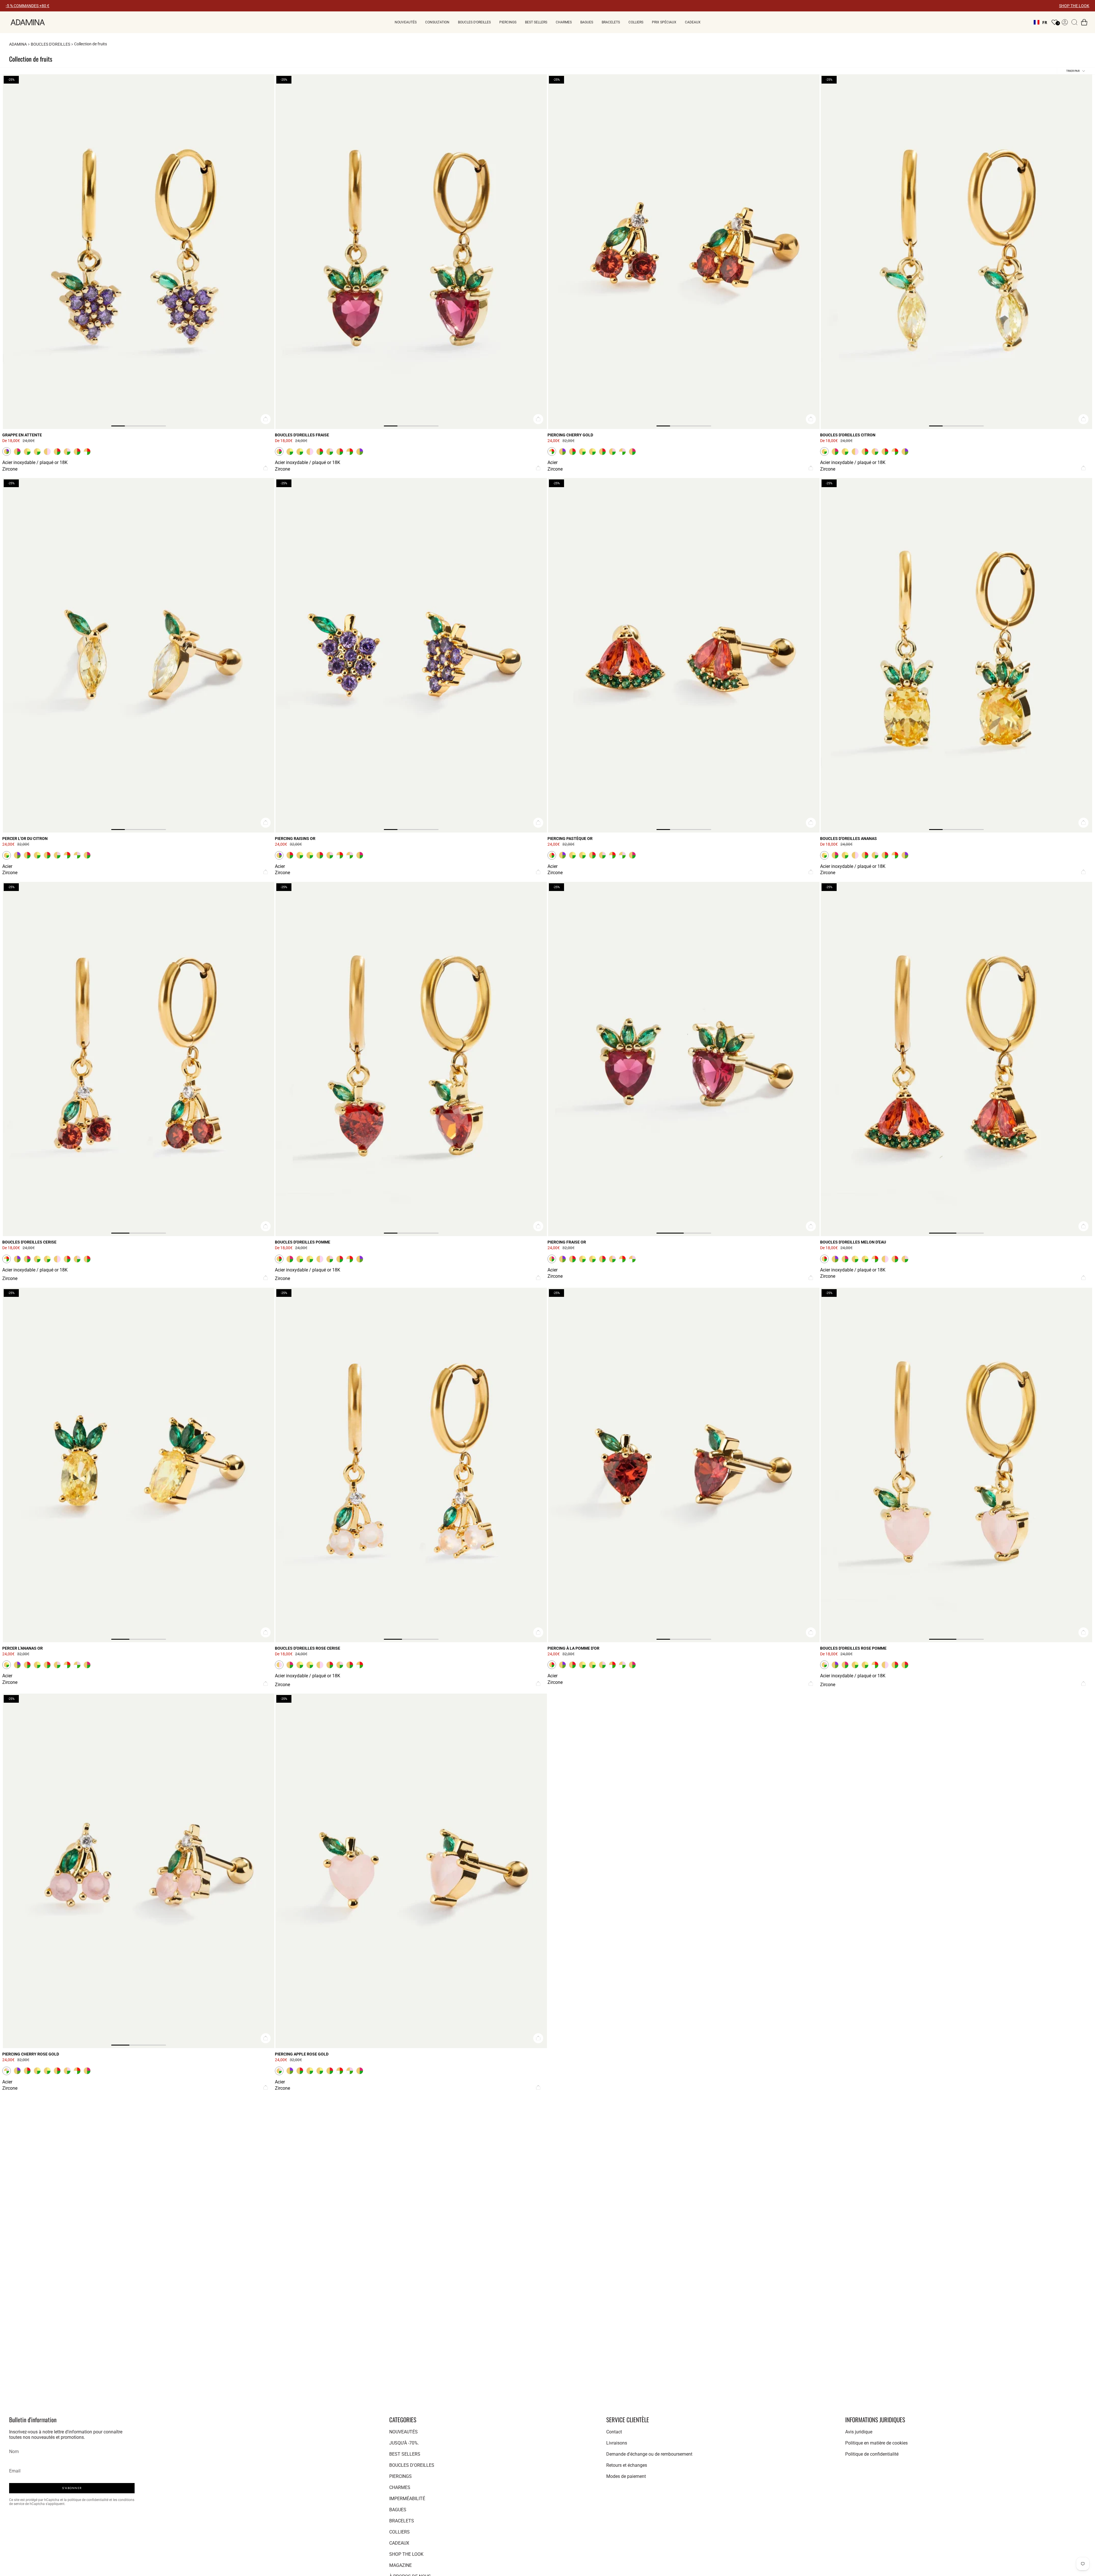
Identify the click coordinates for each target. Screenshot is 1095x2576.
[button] (406, 22)
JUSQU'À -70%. (404, 2443)
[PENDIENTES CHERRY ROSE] (411, 1465)
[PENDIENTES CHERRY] (139, 1059)
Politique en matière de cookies (876, 2443)
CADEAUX (399, 2543)
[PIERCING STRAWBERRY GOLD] (684, 1059)
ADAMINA (18, 44)
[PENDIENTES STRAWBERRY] (411, 252)
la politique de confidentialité (87, 2500)
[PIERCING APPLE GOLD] (684, 1465)
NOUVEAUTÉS (403, 2432)
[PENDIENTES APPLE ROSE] (956, 1465)
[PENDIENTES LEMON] (956, 252)
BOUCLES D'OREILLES (50, 44)
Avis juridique (859, 2432)
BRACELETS (402, 2521)
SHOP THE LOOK (1074, 6)
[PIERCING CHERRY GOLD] (684, 252)
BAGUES (398, 2510)
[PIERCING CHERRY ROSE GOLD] (139, 1871)
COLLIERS (400, 2532)
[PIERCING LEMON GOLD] (139, 655)
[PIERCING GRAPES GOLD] (411, 655)
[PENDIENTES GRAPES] (139, 252)
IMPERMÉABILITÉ (407, 2499)
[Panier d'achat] (1084, 22)
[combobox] (1040, 22)
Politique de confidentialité (872, 2454)
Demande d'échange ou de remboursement (649, 2454)
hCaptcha (38, 2504)
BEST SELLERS (405, 2454)
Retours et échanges (627, 2465)
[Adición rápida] (266, 419)
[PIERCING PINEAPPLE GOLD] (139, 1465)
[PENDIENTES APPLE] (411, 1059)
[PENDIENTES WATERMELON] (956, 1059)
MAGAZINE (401, 2565)
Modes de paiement (626, 2476)
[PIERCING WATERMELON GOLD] (684, 655)
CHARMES (400, 2487)
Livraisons (617, 2443)
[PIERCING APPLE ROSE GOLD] (411, 1871)
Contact (614, 2432)
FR (1045, 22)
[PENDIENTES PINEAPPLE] (956, 655)
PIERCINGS (401, 2476)
